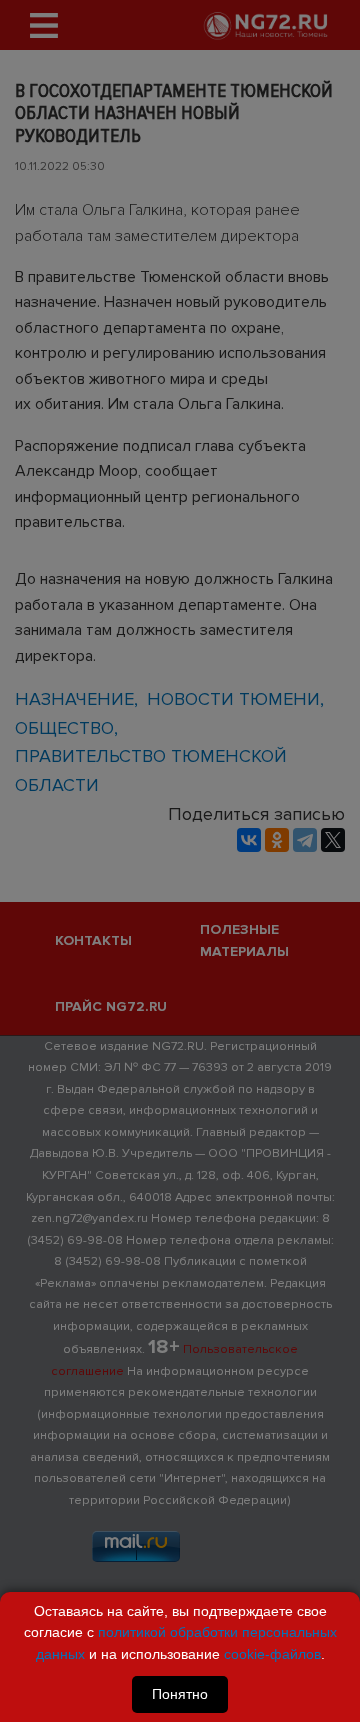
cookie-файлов (272, 1654)
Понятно (180, 1694)
